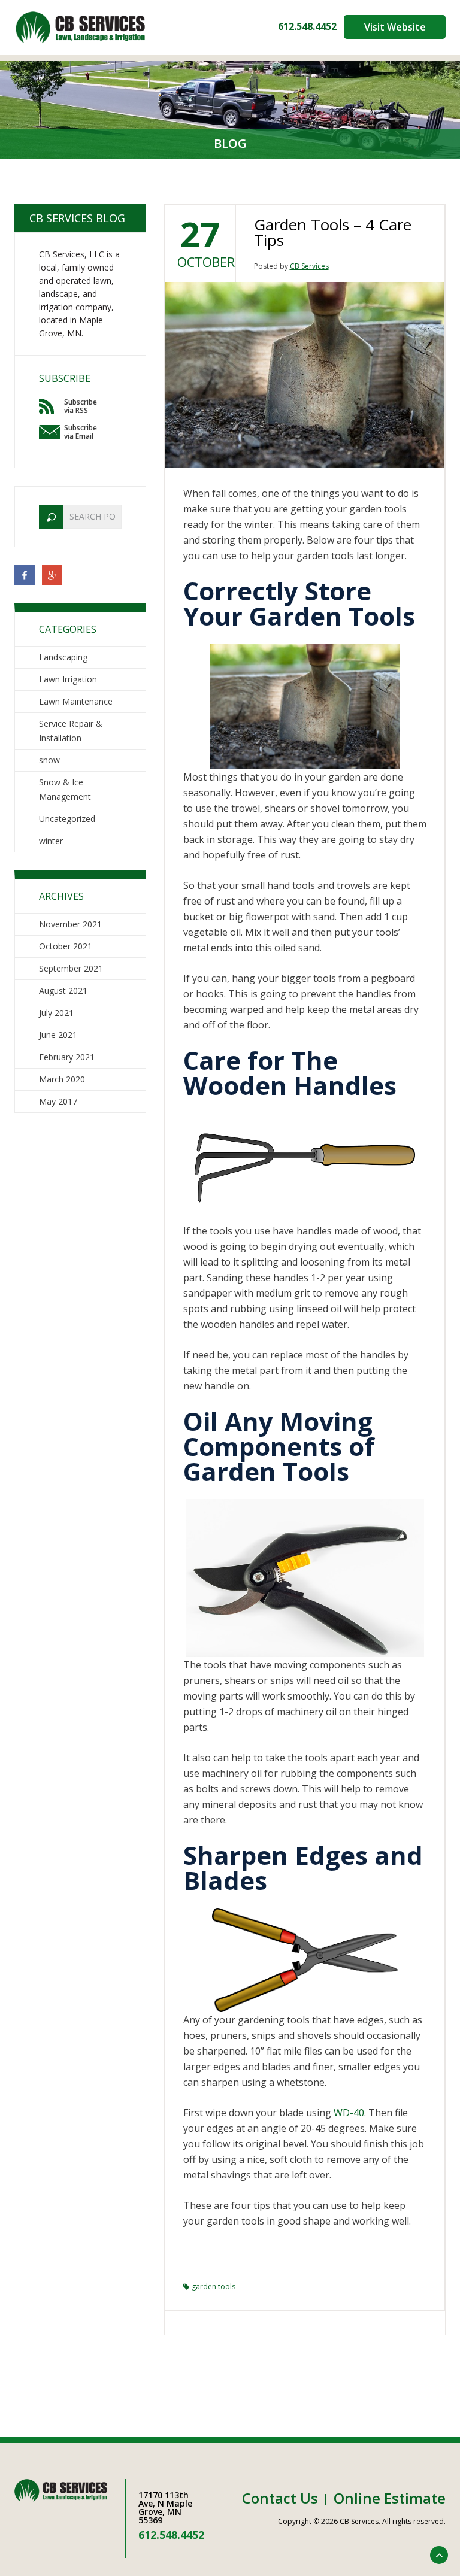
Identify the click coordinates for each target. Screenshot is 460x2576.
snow (49, 760)
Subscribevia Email (81, 432)
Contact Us (280, 2498)
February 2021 (67, 1057)
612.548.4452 (307, 26)
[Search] (51, 517)
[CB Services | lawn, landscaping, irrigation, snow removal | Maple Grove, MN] (80, 27)
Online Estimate (390, 2498)
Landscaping (63, 657)
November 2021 (70, 924)
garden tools (214, 2287)
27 (200, 234)
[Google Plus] (52, 574)
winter (51, 841)
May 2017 (58, 1101)
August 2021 (63, 990)
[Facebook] (25, 574)
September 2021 (71, 968)
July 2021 (56, 1013)
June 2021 (58, 1035)
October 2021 (66, 946)
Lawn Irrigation (68, 679)
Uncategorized (67, 819)
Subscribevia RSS (81, 406)
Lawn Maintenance (76, 701)
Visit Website (395, 27)
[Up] (439, 2555)
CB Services (309, 266)
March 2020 (62, 1079)
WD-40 (349, 2113)
